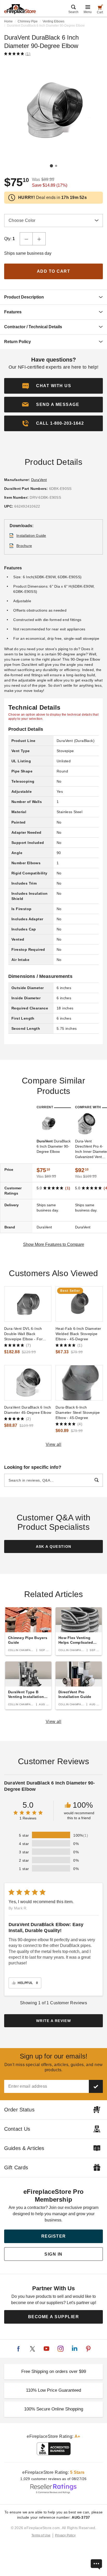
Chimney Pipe (28, 21)
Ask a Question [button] (54, 1546)
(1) (28, 54)
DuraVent (39, 480)
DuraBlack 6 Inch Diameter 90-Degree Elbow (54, 1146)
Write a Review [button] (53, 2021)
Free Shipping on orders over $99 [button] (54, 2371)
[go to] (28, 1304)
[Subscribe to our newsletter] (96, 2086)
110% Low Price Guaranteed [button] (53, 2390)
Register (54, 2236)
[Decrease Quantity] (26, 239)
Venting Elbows (53, 21)
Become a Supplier (54, 2317)
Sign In (53, 2254)
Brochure (24, 546)
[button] (53, 405)
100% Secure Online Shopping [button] (54, 2409)
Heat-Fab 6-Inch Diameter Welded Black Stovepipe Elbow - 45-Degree (78, 1334)
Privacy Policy (65, 2535)
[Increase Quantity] (39, 239)
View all (54, 1444)
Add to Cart (54, 271)
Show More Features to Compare (54, 1244)
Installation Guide (31, 535)
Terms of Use (41, 2535)
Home (8, 21)
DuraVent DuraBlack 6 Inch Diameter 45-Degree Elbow (28, 1410)
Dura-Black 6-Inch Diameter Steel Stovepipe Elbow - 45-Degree (78, 1412)
